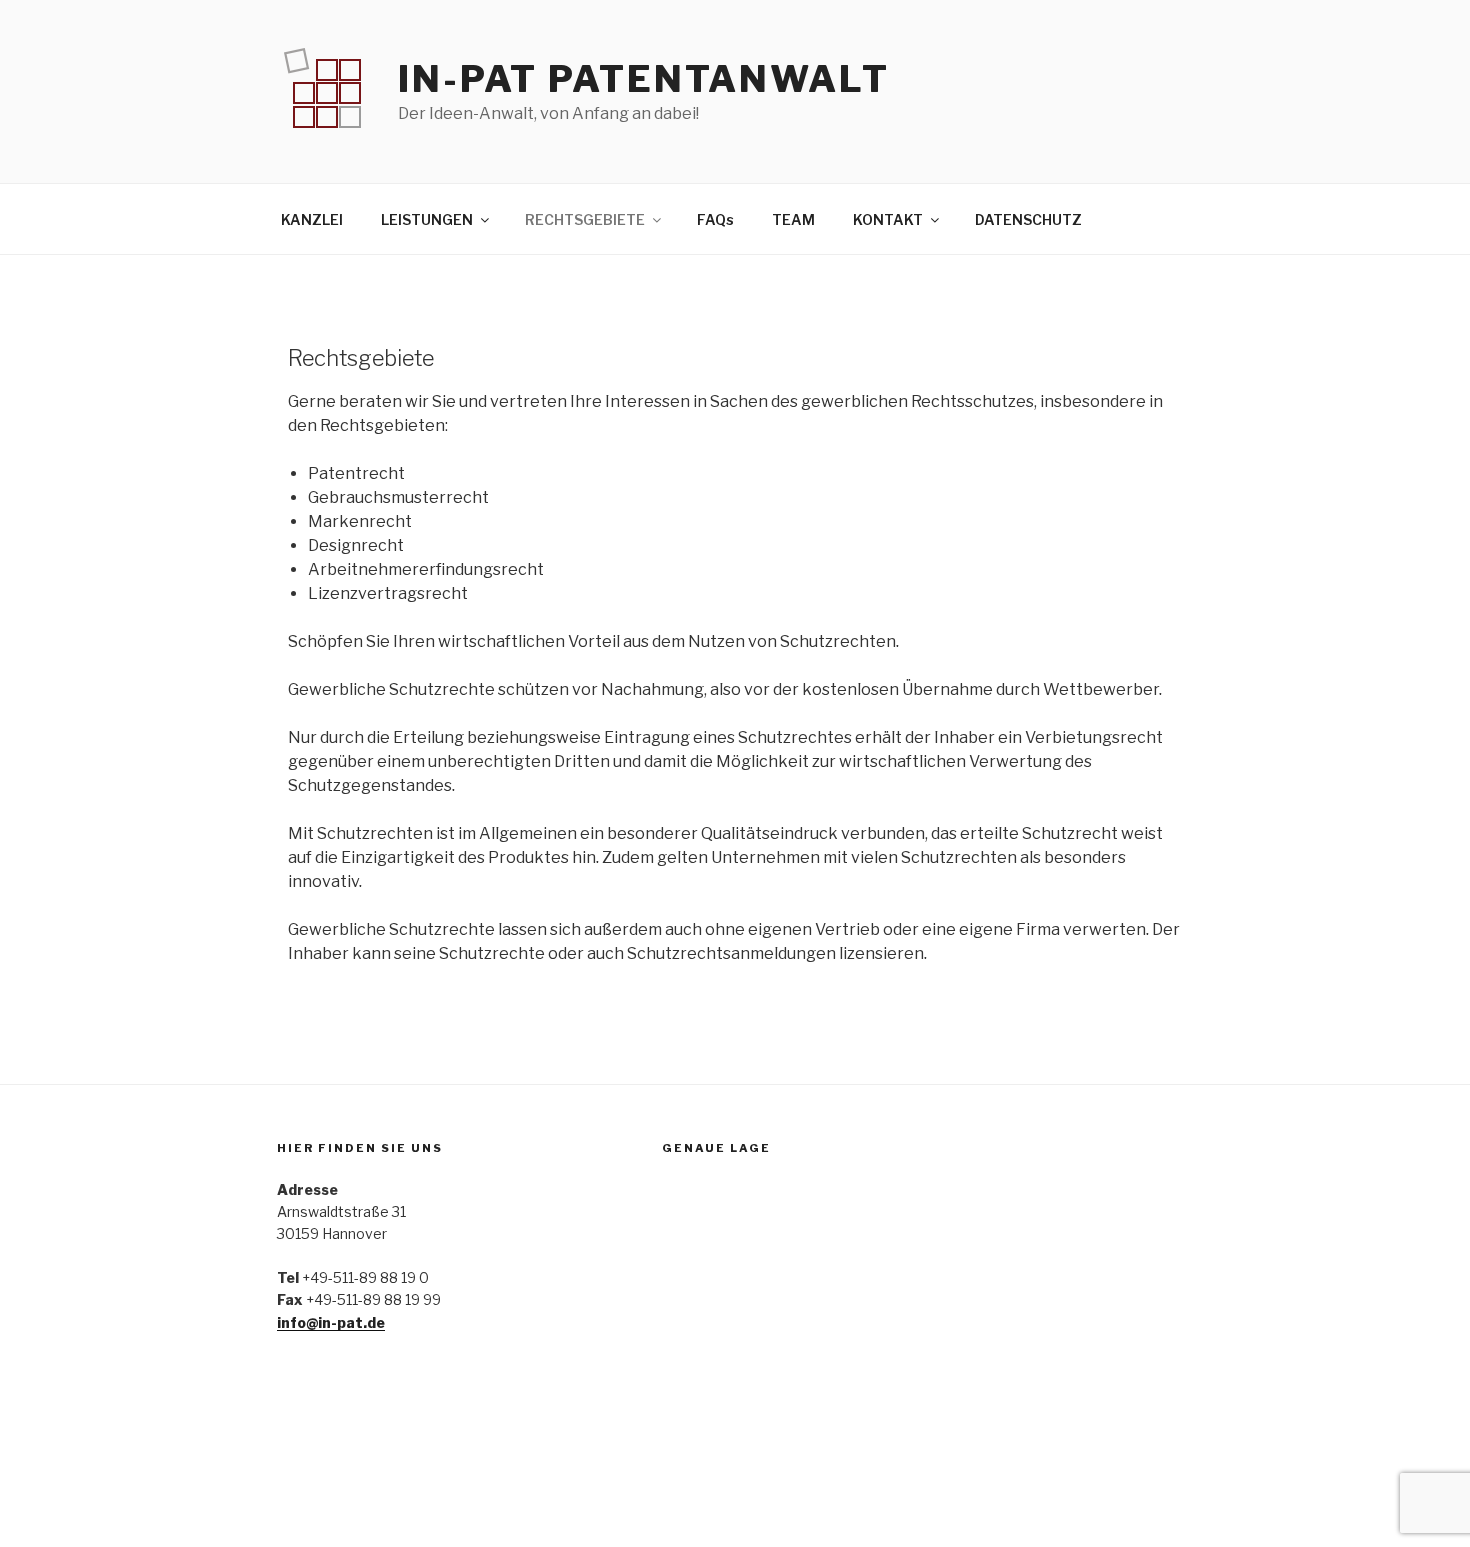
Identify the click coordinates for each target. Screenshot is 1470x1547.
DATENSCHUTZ (1028, 219)
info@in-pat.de (331, 1322)
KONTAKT (888, 219)
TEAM (793, 219)
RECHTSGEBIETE (585, 219)
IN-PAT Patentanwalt (644, 79)
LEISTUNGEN (427, 219)
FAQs (715, 219)
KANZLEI (312, 219)
